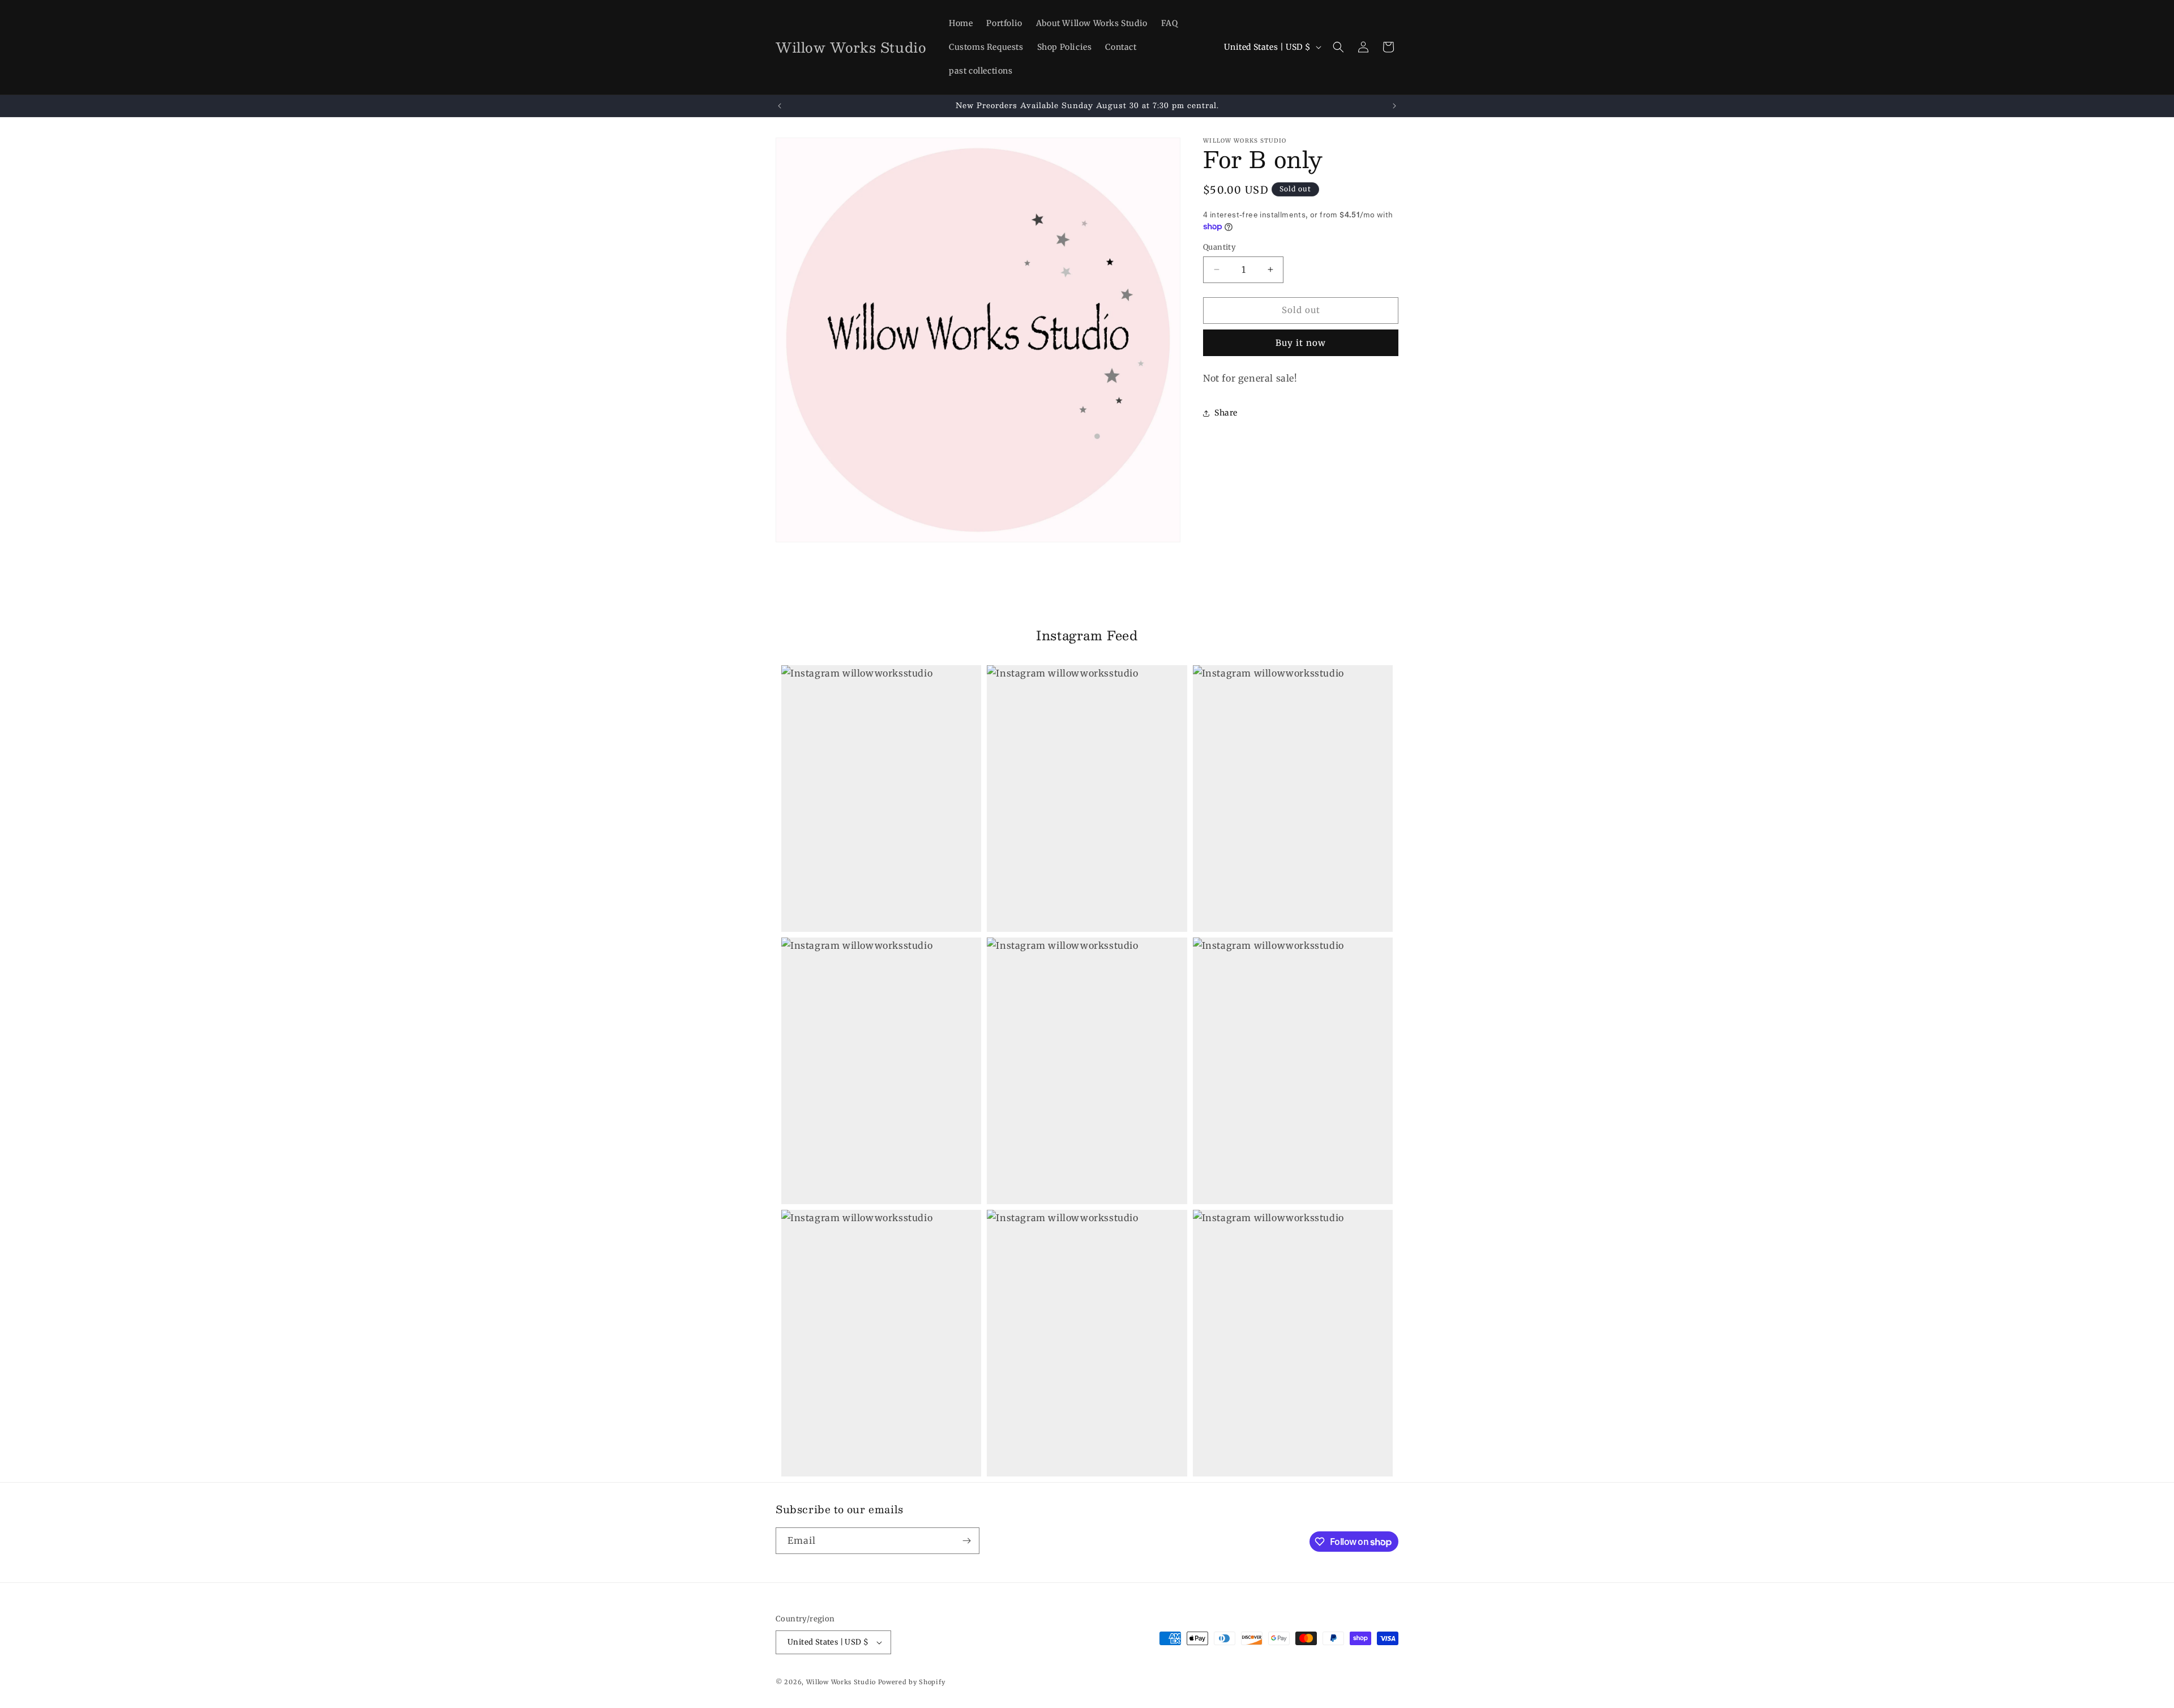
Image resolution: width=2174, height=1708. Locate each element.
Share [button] (1226, 413)
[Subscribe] (966, 1541)
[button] (1338, 47)
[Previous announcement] (780, 106)
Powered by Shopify (912, 1682)
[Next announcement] (1394, 106)
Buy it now (1301, 343)
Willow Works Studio (842, 1682)
